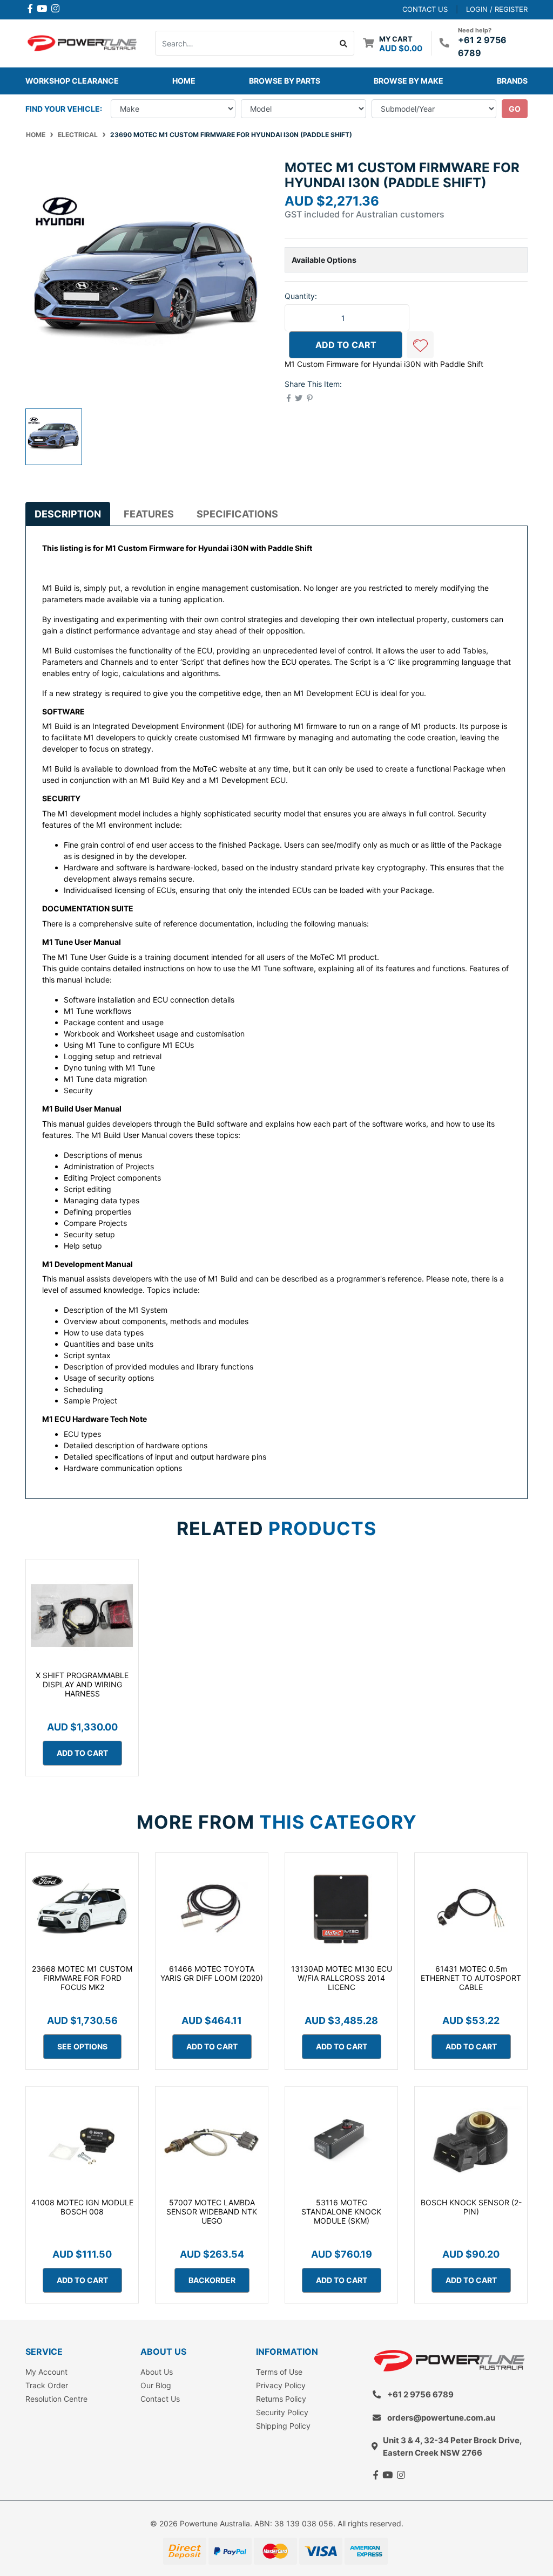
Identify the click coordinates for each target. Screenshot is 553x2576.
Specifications (237, 514)
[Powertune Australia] (82, 42)
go (515, 109)
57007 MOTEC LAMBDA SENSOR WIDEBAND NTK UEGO (212, 2212)
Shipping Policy (283, 2426)
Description (68, 514)
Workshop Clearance (72, 81)
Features (149, 514)
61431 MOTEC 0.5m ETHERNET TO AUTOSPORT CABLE (471, 1978)
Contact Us (160, 2399)
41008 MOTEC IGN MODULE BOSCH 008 (82, 2207)
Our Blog (156, 2385)
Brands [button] (512, 81)
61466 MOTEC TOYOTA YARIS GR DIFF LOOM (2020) (212, 1973)
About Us (157, 2372)
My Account (46, 2372)
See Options (82, 2046)
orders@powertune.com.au (441, 2418)
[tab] (68, 514)
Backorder (212, 2280)
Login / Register (497, 9)
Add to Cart (346, 345)
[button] (420, 345)
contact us (425, 9)
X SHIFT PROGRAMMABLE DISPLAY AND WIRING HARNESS (82, 1684)
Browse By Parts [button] (285, 81)
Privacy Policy (281, 2385)
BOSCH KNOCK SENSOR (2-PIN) (471, 2207)
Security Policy (282, 2412)
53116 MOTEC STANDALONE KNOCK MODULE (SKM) (341, 2212)
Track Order (47, 2385)
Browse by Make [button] (409, 81)
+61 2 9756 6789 (420, 2394)
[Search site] (344, 43)
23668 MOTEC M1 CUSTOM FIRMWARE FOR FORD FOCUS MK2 (82, 1978)
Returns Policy (281, 2399)
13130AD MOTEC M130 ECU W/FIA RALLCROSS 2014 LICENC (342, 1978)
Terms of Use (279, 2372)
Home (184, 81)
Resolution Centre (56, 2399)
